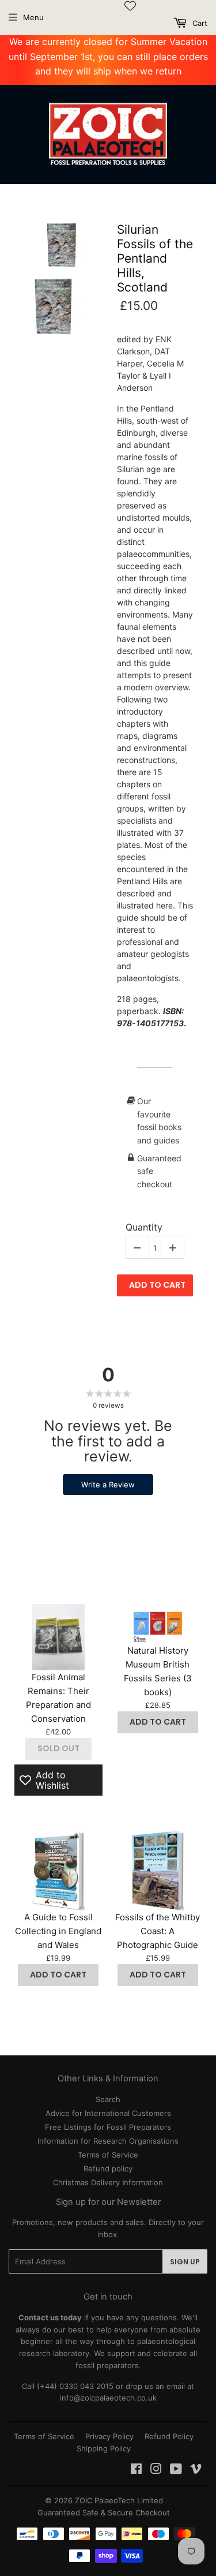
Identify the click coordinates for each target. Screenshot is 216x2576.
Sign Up (185, 2262)
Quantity (144, 1227)
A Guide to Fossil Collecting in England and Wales (58, 1931)
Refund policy (108, 2169)
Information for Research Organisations (108, 2141)
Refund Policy (169, 2436)
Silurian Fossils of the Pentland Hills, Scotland (155, 259)
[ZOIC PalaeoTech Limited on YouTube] (176, 2470)
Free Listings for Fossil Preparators (108, 2127)
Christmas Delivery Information (108, 2182)
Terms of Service (108, 2155)
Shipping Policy (104, 2448)
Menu (33, 17)
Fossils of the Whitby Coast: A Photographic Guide (158, 1931)
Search (108, 2099)
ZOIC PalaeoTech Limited (119, 2500)
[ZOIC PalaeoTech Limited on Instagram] (156, 2470)
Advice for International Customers (108, 2113)
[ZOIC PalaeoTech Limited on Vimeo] (196, 2470)
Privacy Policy (109, 2436)
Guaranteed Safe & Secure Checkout (104, 2513)
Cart (199, 23)
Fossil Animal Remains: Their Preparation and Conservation (58, 1698)
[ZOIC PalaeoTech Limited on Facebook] (136, 2470)
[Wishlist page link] (130, 6)
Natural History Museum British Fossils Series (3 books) (158, 1671)
